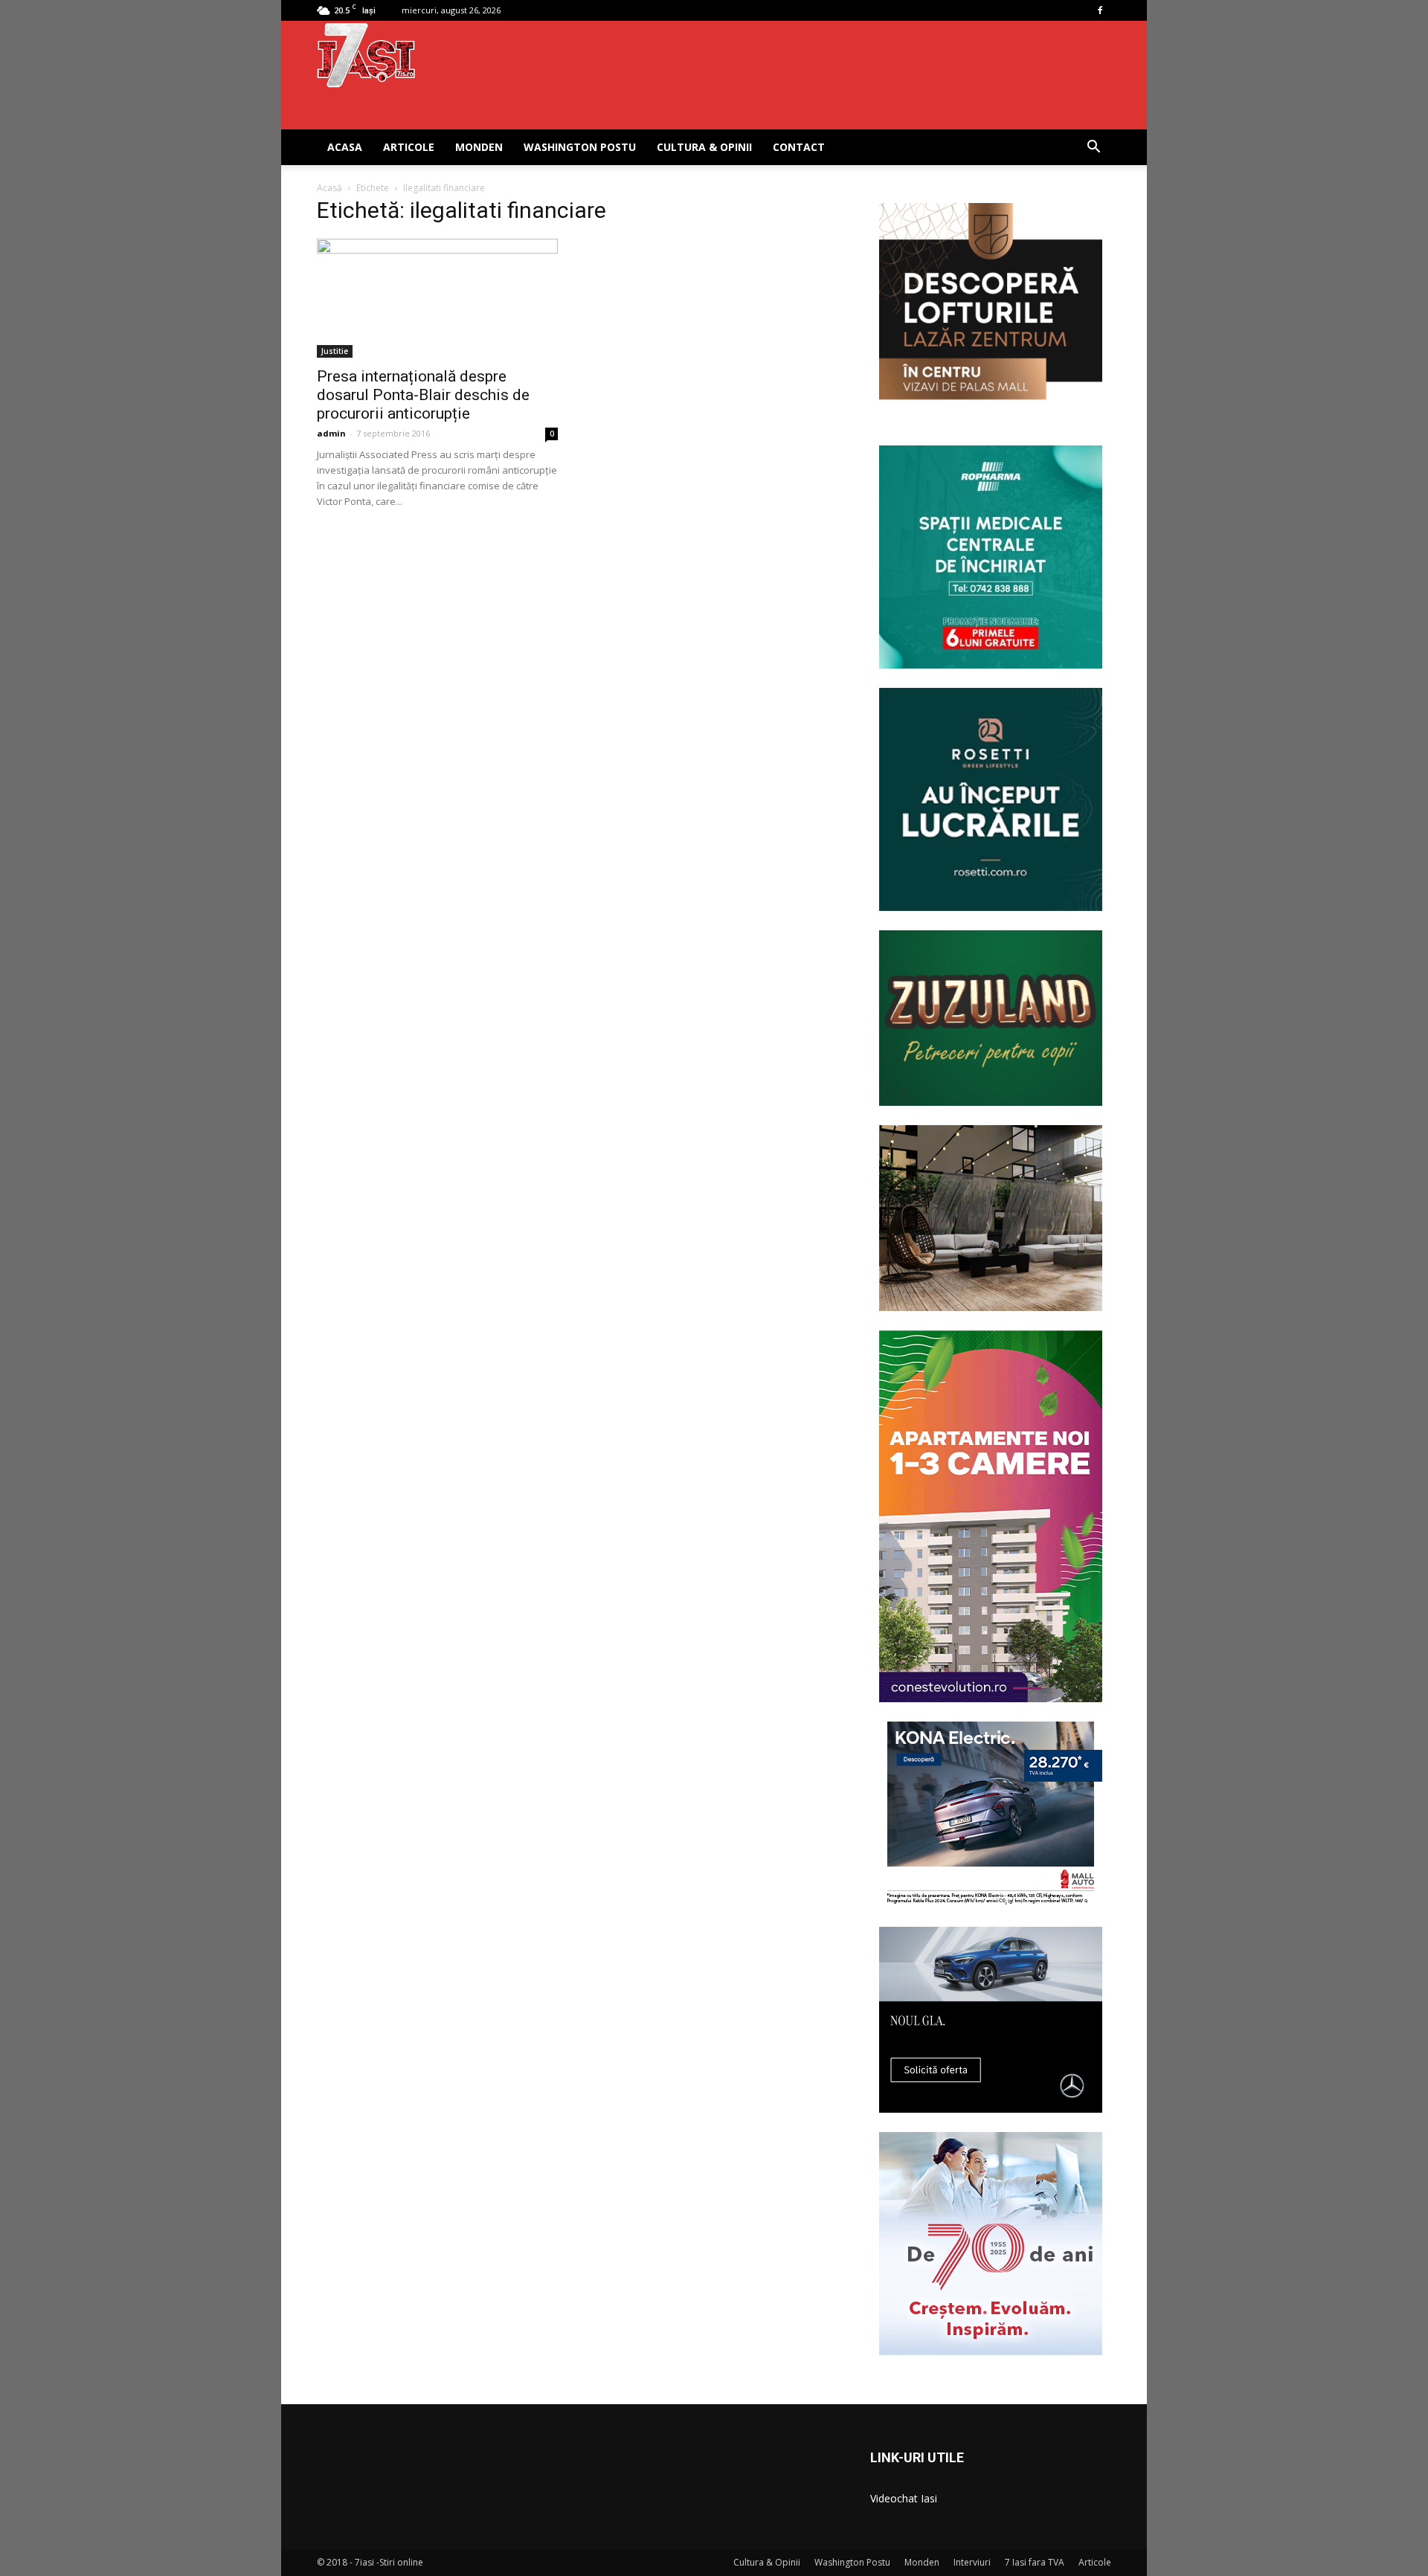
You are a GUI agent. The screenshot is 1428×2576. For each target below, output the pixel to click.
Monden (479, 147)
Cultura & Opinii (704, 147)
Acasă (329, 188)
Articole (409, 147)
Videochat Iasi (904, 2498)
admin (331, 433)
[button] (1093, 148)
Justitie (335, 351)
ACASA (345, 147)
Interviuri (972, 2562)
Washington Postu (580, 147)
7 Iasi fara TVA (1035, 2562)
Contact (799, 147)
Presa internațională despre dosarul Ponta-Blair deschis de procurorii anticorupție (423, 395)
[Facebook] (1100, 10)
